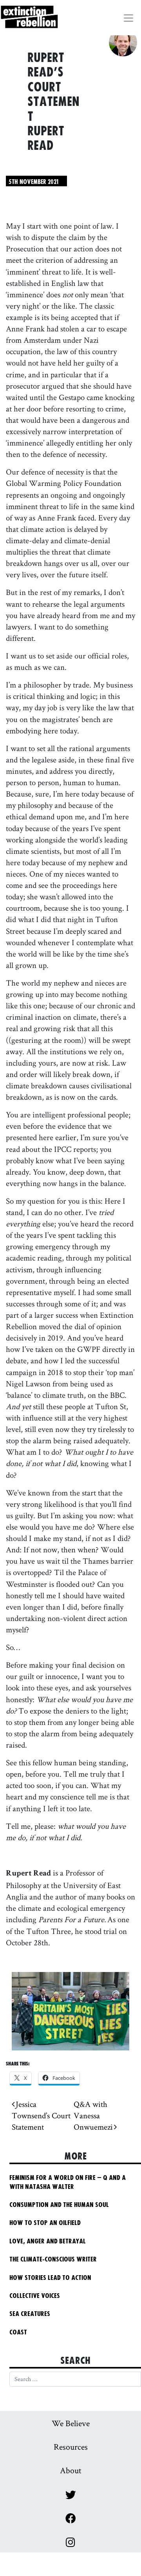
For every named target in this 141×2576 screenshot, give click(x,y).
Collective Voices (35, 2296)
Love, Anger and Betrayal (48, 2241)
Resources (71, 2447)
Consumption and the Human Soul (59, 2205)
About (71, 2470)
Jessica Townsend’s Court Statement (41, 2115)
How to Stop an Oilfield (45, 2223)
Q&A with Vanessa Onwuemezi (94, 2115)
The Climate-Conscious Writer (53, 2259)
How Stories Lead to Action (54, 2278)
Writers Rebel (53, 24)
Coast (18, 2332)
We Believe (71, 2423)
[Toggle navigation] (128, 18)
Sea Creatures (30, 2314)
